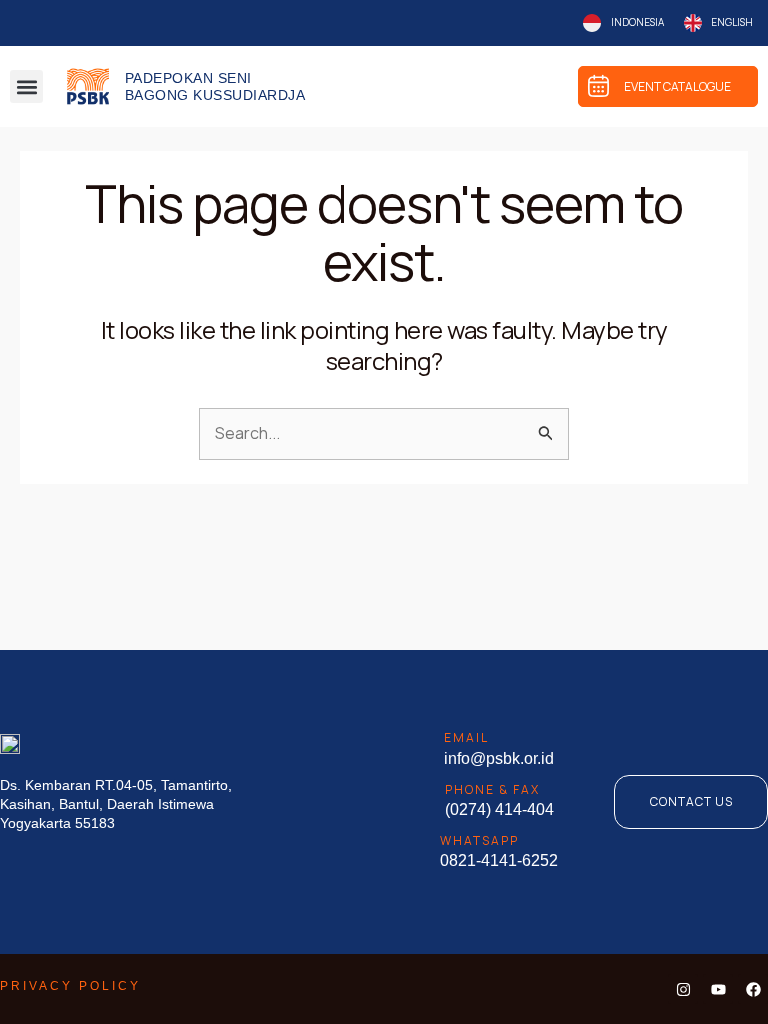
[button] (26, 86)
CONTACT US (691, 801)
